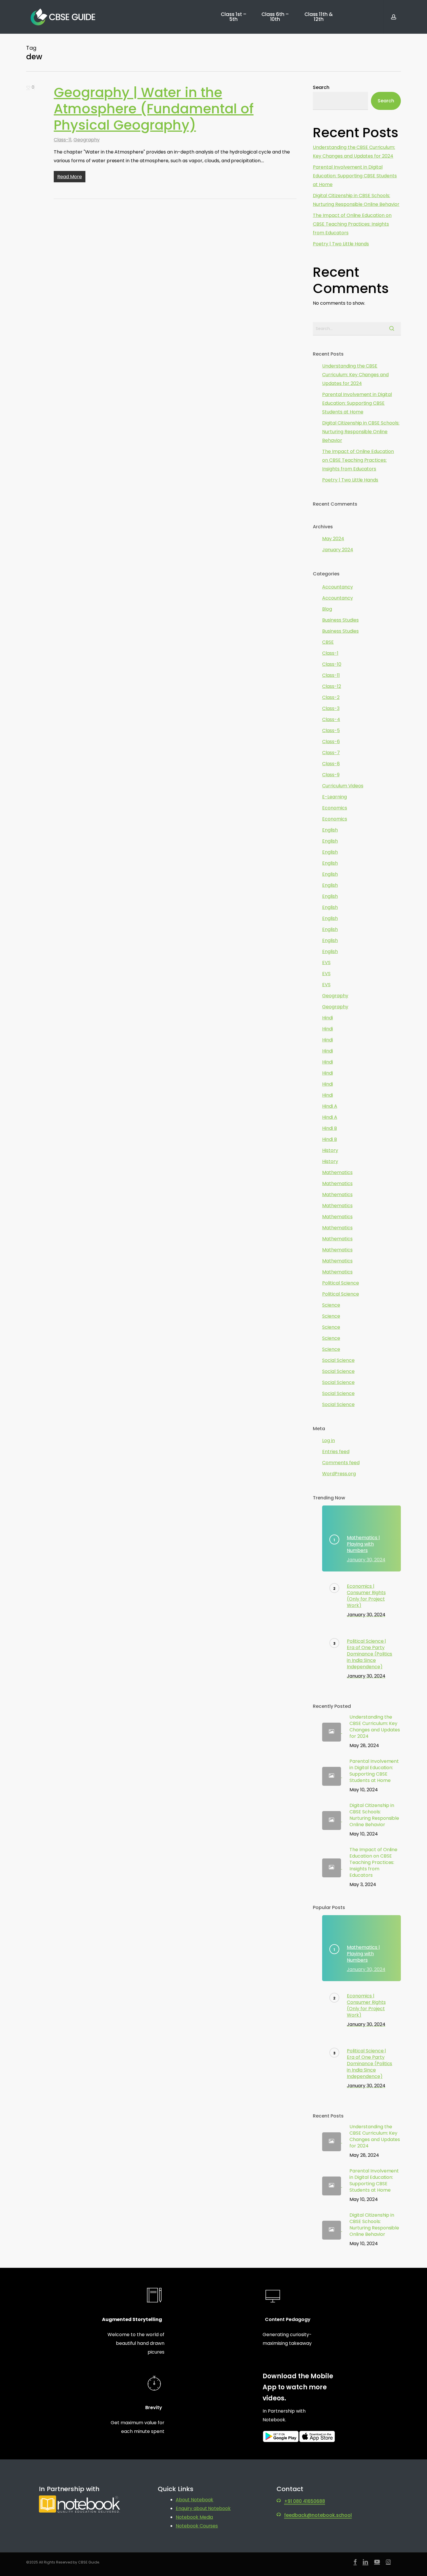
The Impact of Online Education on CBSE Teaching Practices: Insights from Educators (352, 224)
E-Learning (334, 797)
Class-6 (331, 742)
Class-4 (331, 719)
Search (321, 87)
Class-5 (331, 730)
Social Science (338, 1360)
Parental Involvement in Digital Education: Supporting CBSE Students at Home (355, 176)
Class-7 (331, 753)
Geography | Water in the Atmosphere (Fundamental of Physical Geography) (154, 109)
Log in (329, 1440)
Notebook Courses (197, 2526)
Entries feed (336, 1452)
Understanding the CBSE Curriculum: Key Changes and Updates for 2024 (354, 152)
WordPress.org (339, 1474)
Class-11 (63, 140)
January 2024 (338, 550)
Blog (327, 609)
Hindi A (330, 1106)
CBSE (328, 642)
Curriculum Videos (343, 786)
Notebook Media (194, 2517)
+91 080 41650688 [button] (305, 2501)
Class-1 (330, 653)
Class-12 (332, 686)
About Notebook (195, 2500)
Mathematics (337, 1172)
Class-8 (331, 764)
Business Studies (340, 620)
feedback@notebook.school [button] (318, 2515)
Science (331, 1305)
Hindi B (330, 1128)
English (330, 830)
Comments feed (341, 1463)
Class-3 (331, 708)
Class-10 (332, 664)
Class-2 (331, 697)
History (330, 1150)
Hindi (328, 1018)
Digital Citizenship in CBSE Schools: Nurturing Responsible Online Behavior (356, 200)
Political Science (341, 1283)
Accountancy (338, 587)
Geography (87, 140)
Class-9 (331, 775)
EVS (326, 963)
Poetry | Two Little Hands (341, 244)
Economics (335, 808)
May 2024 (333, 539)
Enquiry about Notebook (203, 2508)
